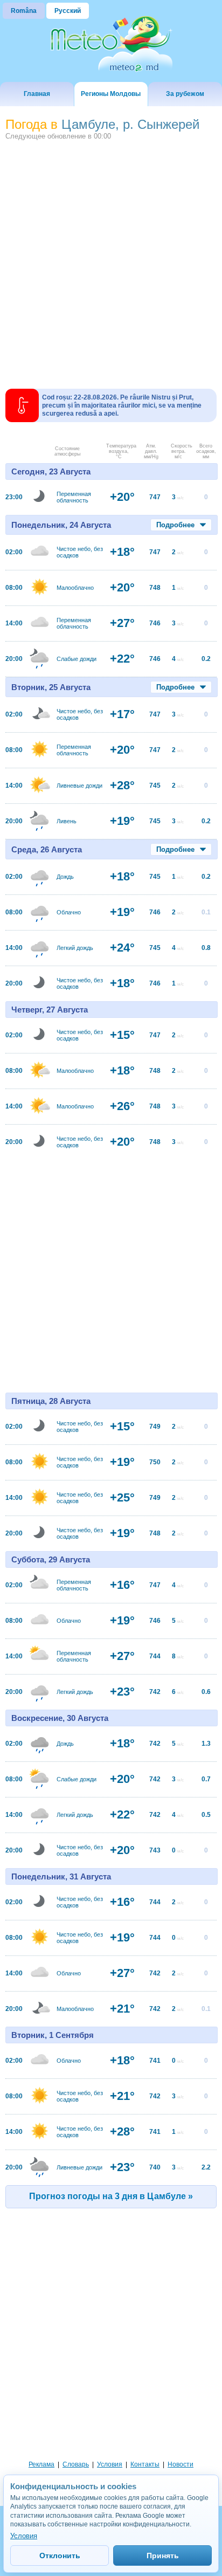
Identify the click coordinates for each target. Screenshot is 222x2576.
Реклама (41, 2464)
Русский (68, 11)
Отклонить (60, 2556)
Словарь (76, 2464)
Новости (181, 2464)
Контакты (145, 2464)
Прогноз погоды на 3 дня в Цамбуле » (111, 2196)
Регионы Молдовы (111, 94)
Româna (24, 11)
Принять (163, 2556)
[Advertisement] (111, 260)
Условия (110, 2464)
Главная (37, 94)
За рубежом (185, 94)
